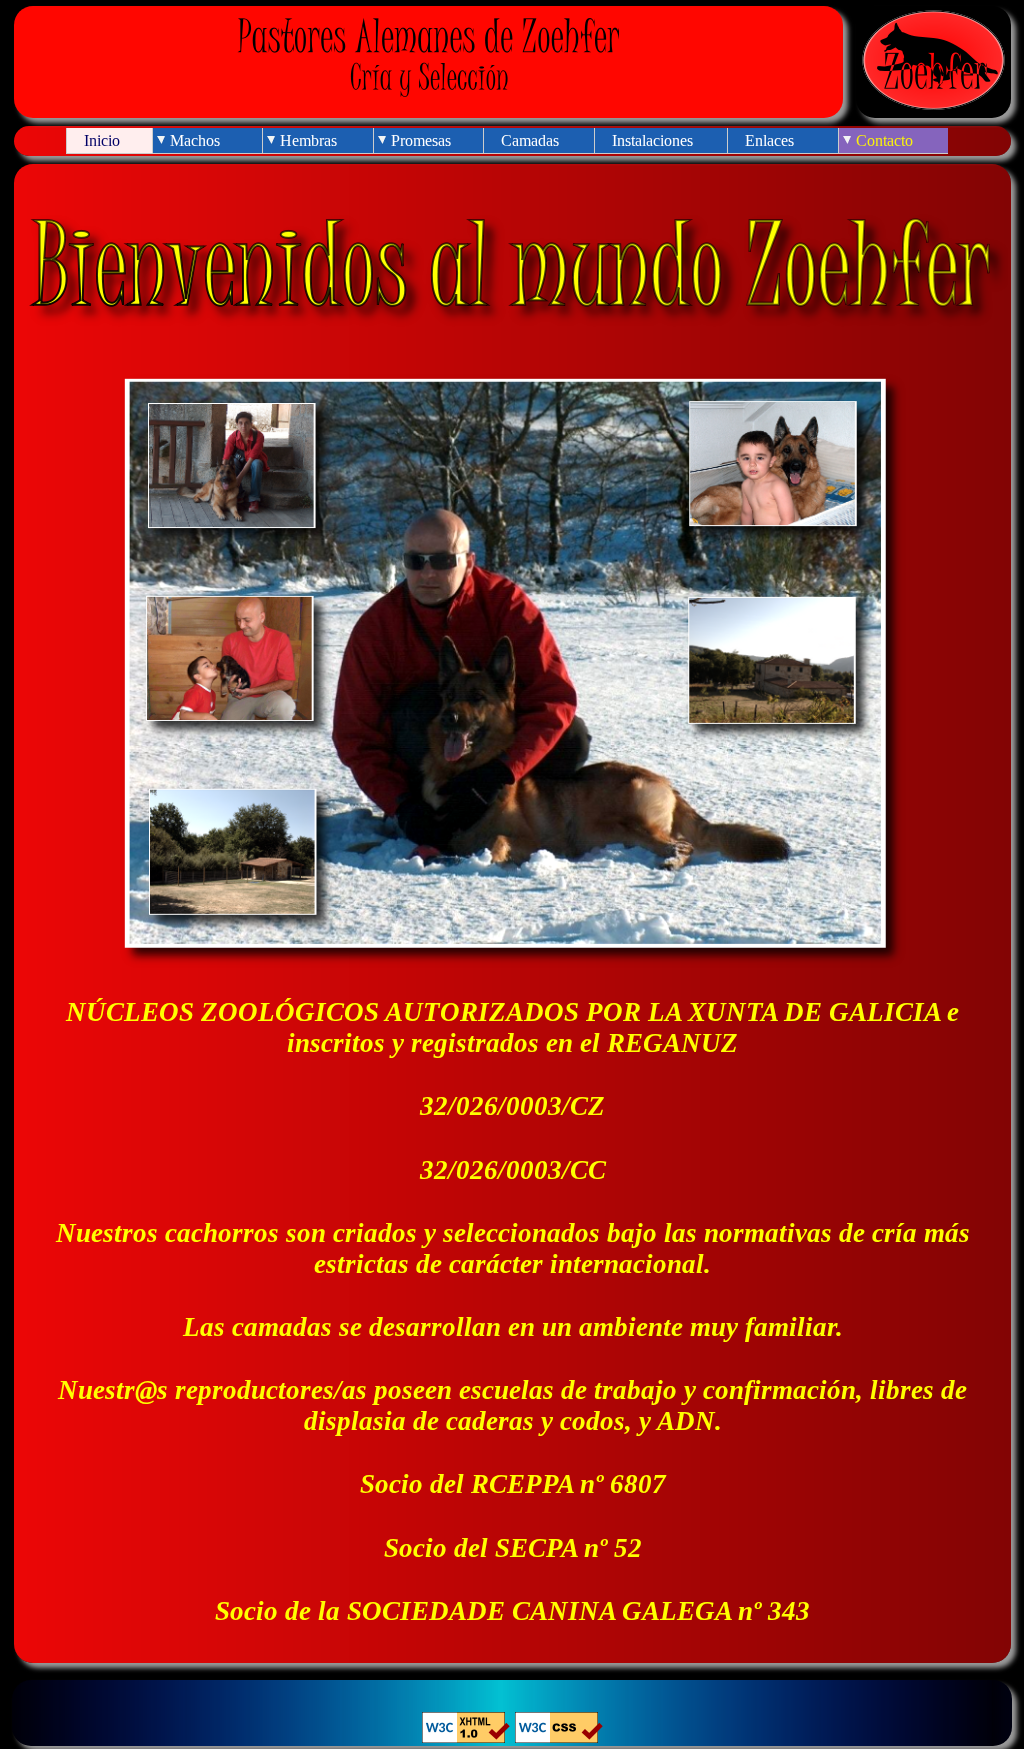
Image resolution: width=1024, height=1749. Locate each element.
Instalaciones (652, 140)
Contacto (884, 140)
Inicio (102, 140)
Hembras (308, 140)
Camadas (530, 140)
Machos (195, 140)
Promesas (421, 140)
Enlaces (769, 140)
